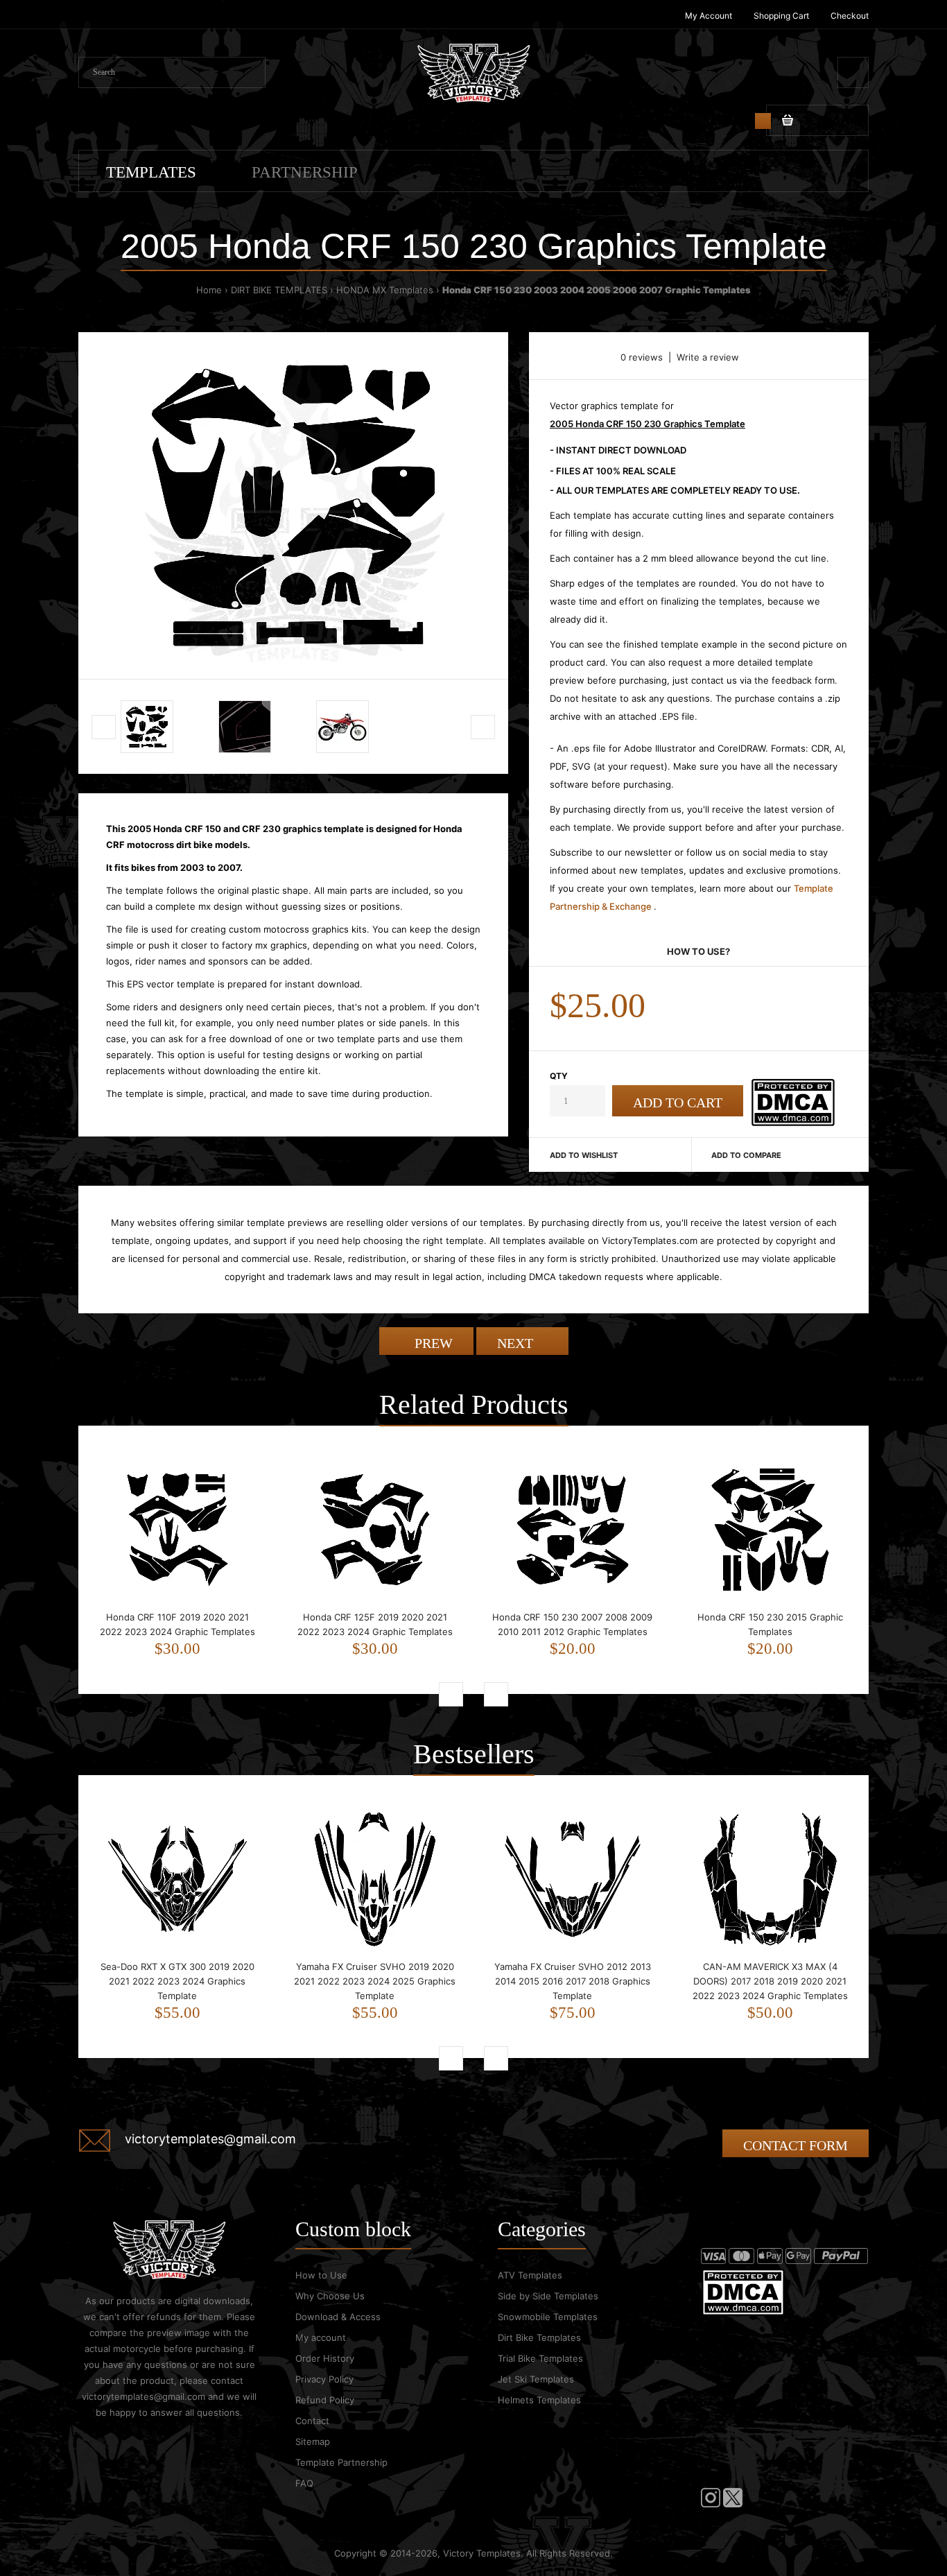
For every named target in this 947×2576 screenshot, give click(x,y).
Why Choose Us (330, 2296)
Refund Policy (325, 2400)
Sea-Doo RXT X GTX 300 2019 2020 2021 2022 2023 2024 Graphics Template (177, 1981)
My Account (709, 16)
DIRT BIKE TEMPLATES (279, 290)
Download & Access (338, 2317)
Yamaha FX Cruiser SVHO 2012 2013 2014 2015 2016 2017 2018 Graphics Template (573, 1981)
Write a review (708, 357)
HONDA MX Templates (385, 290)
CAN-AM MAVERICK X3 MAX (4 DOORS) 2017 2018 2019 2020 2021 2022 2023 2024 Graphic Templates (770, 1981)
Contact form (796, 2145)
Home (209, 290)
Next (517, 1343)
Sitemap (313, 2441)
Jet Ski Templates (536, 2379)
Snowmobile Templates (548, 2317)
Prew (432, 1343)
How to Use (321, 2275)
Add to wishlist (584, 1155)
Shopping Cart (781, 16)
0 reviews (642, 357)
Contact (312, 2421)
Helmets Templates (539, 2400)
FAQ (304, 2483)
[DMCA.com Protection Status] (793, 1123)
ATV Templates (530, 2275)
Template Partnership (341, 2462)
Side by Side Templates (548, 2296)
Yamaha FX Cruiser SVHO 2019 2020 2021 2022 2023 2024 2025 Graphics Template (375, 1981)
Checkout (850, 16)
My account (321, 2337)
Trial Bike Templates (540, 2358)
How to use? (698, 951)
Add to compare (746, 1155)
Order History (325, 2358)
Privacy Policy (324, 2379)
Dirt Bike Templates (539, 2337)
